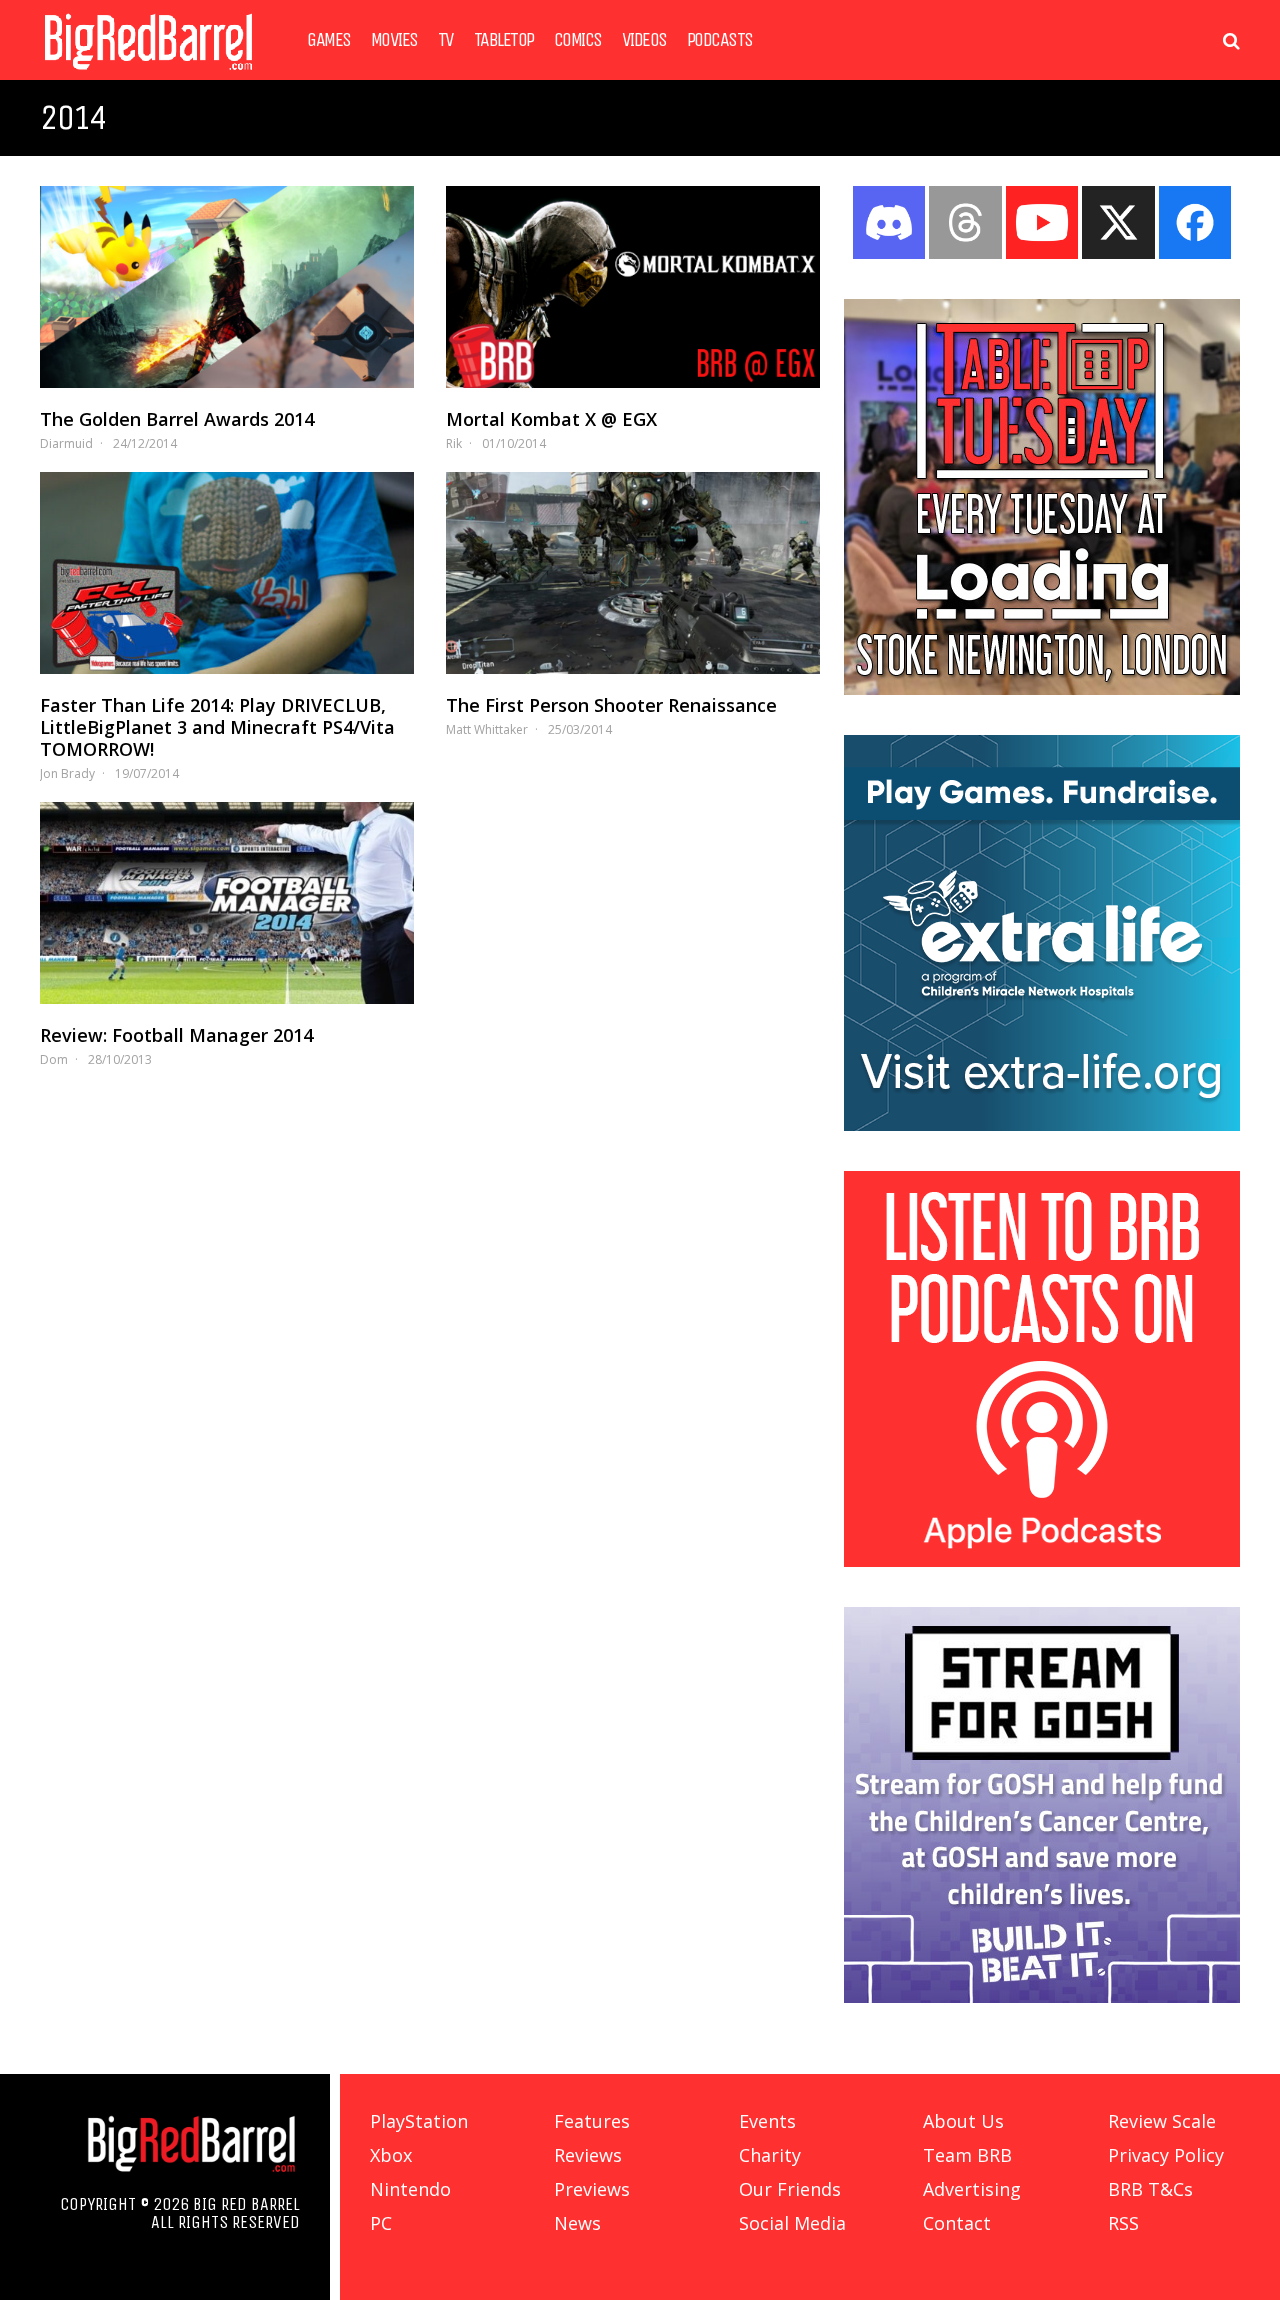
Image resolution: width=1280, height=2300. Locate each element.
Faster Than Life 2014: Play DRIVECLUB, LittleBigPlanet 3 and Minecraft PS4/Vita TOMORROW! (217, 727)
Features (592, 2121)
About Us (963, 2121)
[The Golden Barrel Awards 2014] (227, 287)
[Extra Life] (1042, 1125)
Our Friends (790, 2189)
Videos (644, 40)
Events (767, 2121)
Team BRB (967, 2155)
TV (446, 40)
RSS (1123, 2223)
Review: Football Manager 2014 (176, 1035)
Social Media (792, 2223)
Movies (394, 40)
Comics (578, 40)
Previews (592, 2189)
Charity (770, 2155)
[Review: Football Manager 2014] (227, 903)
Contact (957, 2223)
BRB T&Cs (1150, 2189)
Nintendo (410, 2189)
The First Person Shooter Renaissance (611, 705)
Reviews (588, 2155)
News (577, 2223)
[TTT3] (1042, 689)
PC (381, 2223)
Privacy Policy (1166, 2155)
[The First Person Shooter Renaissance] (633, 573)
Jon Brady (67, 773)
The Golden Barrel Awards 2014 (177, 419)
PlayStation (419, 2121)
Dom (54, 1059)
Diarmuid (66, 443)
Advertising (972, 2189)
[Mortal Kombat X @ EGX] (633, 287)
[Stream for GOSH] (1042, 1997)
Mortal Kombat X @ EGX (551, 419)
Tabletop (504, 40)
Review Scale (1162, 2121)
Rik (454, 443)
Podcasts (720, 40)
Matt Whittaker (487, 729)
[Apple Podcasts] (1042, 1561)
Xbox (391, 2155)
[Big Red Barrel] (148, 74)
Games (329, 40)
